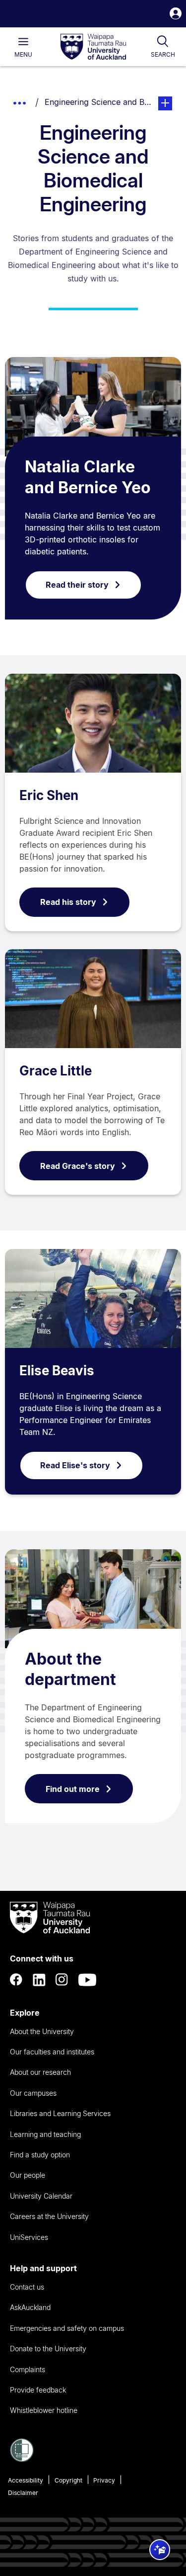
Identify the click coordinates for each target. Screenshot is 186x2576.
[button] (176, 15)
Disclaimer (23, 2493)
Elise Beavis (57, 1371)
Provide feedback (38, 2390)
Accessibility (26, 2480)
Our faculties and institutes (52, 2052)
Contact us (27, 2287)
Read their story (77, 585)
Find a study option (40, 2155)
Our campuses (33, 2093)
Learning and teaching (45, 2134)
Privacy (104, 2480)
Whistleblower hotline (44, 2410)
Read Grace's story (78, 1166)
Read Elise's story (75, 1465)
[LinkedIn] (39, 1980)
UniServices (29, 2237)
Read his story (68, 902)
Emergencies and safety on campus (67, 2328)
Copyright (68, 2480)
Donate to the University (48, 2349)
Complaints (28, 2369)
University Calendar (41, 2196)
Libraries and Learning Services (60, 2113)
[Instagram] (62, 1980)
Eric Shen (49, 795)
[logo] (93, 47)
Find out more (73, 1789)
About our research (40, 2072)
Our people (28, 2175)
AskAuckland (30, 2307)
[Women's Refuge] (22, 2459)
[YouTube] (87, 1980)
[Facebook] (16, 1980)
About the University (42, 2031)
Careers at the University (49, 2216)
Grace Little (56, 1071)
